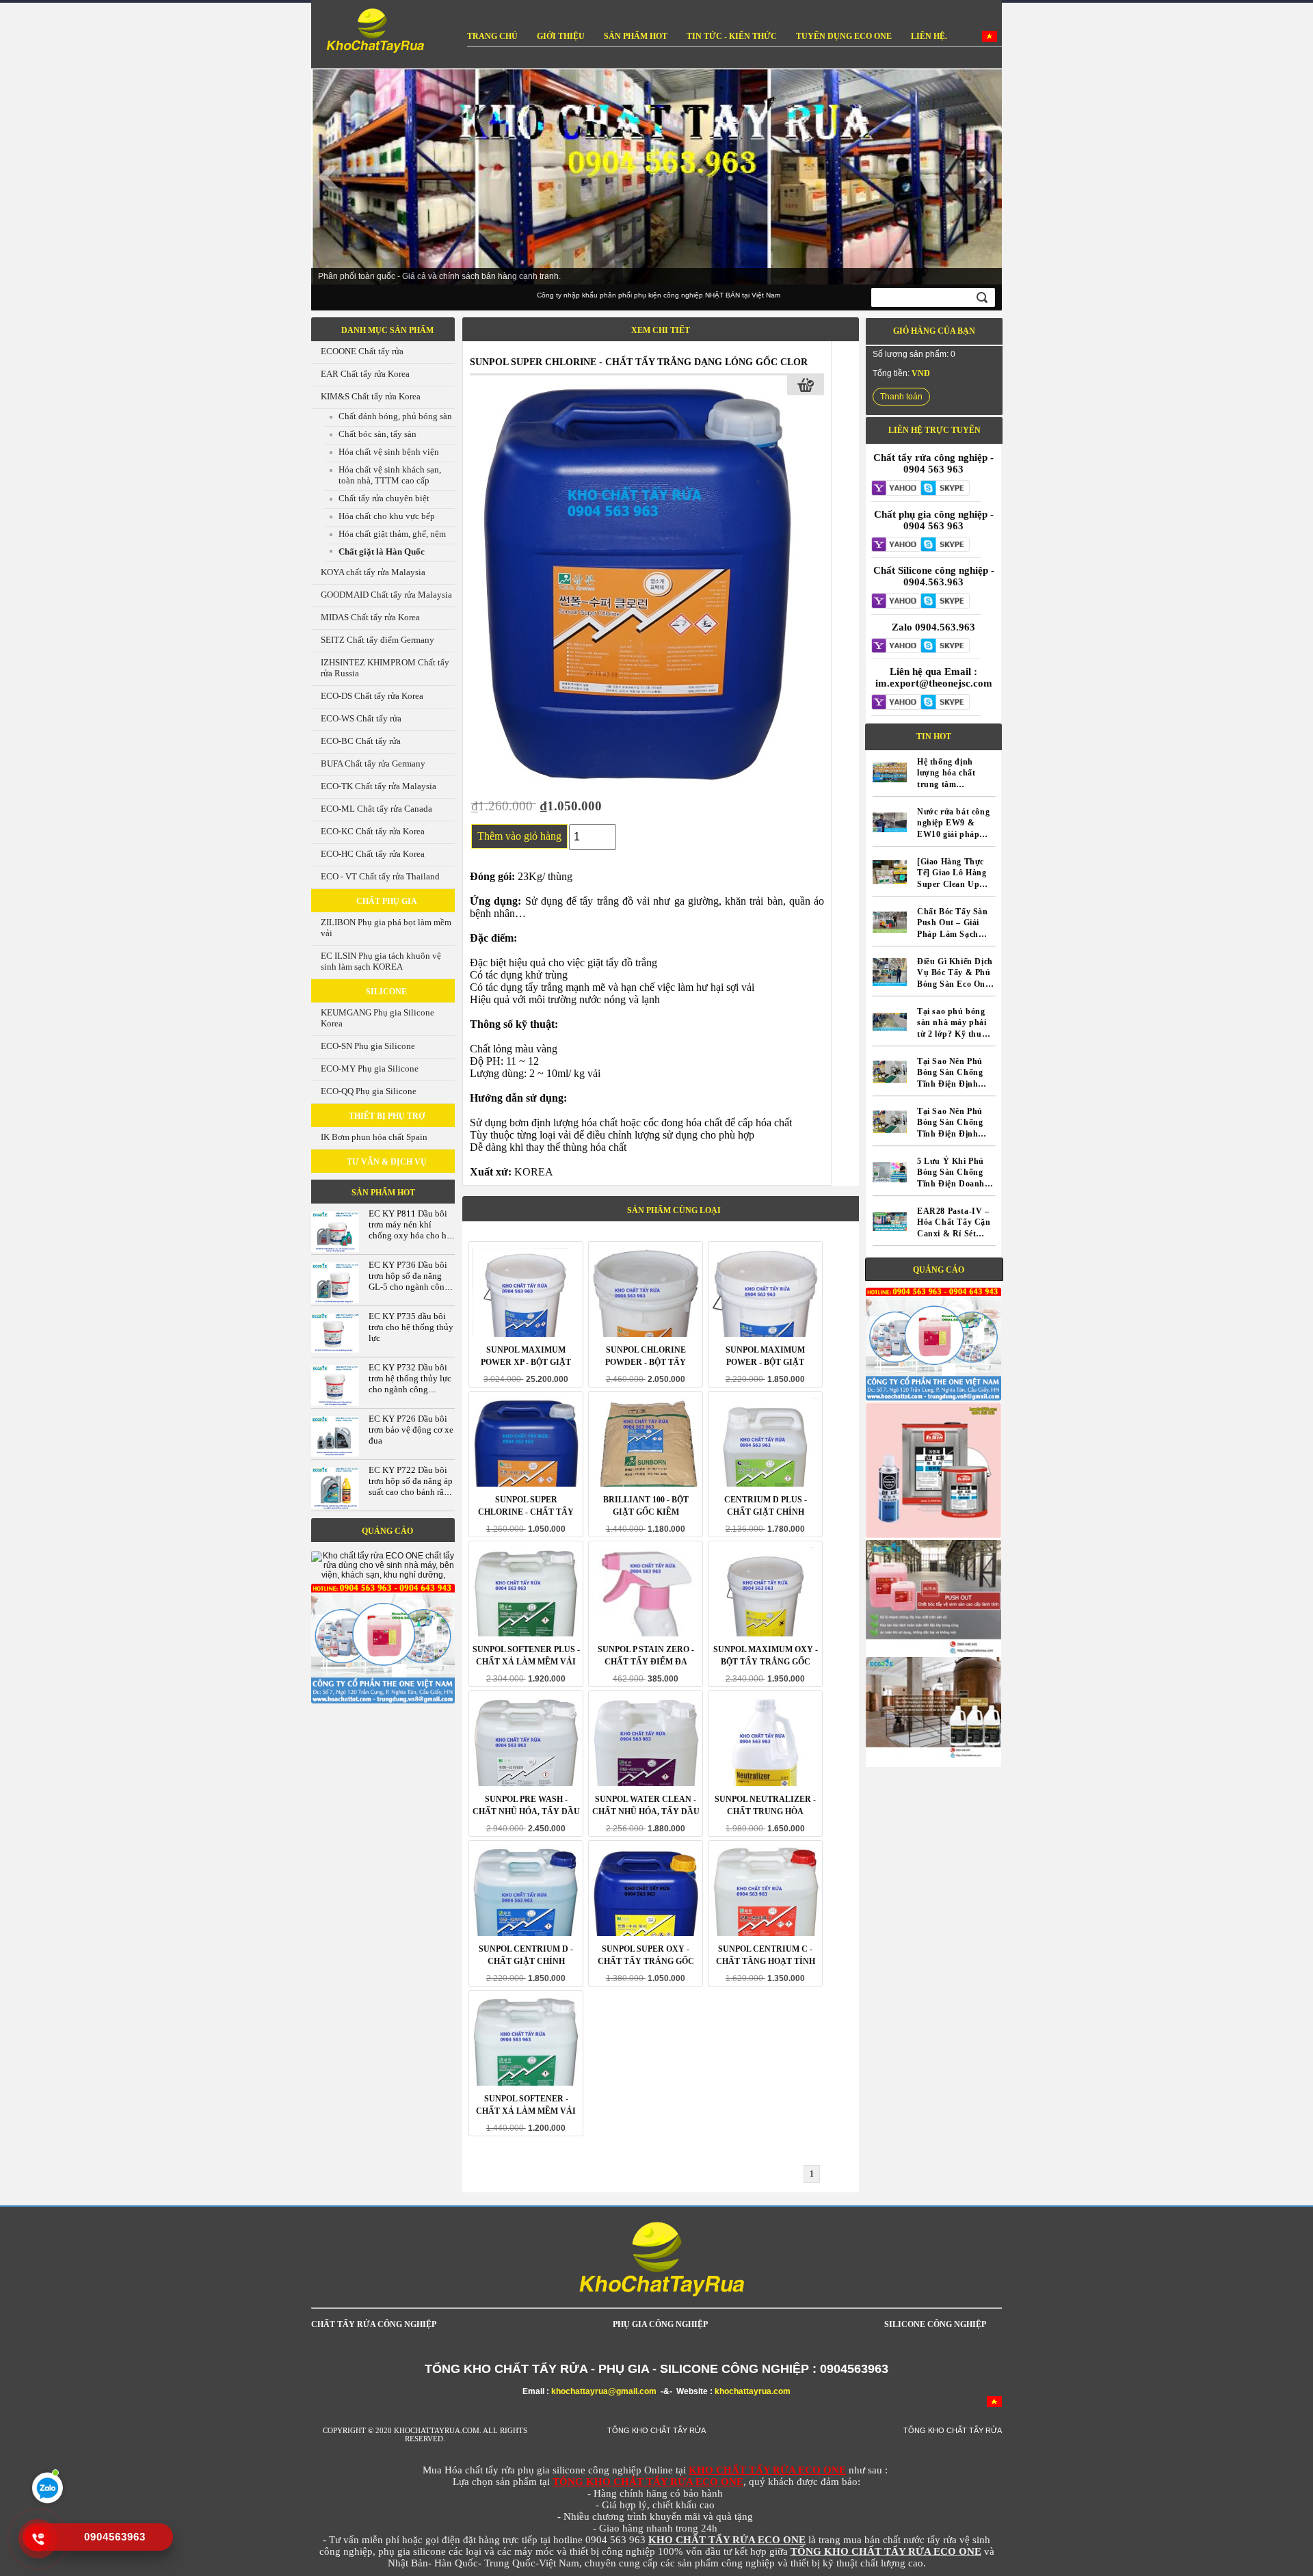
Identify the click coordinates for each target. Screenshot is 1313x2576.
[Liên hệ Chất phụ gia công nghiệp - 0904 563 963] (896, 546)
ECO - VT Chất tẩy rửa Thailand (380, 876)
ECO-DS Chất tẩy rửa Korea (372, 696)
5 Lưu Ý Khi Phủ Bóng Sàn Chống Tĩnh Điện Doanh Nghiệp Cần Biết (951, 1173)
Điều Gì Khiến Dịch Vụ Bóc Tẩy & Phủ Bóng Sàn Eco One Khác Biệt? (955, 973)
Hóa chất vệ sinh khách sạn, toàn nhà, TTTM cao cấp (390, 475)
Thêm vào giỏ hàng (519, 836)
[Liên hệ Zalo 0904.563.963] (896, 647)
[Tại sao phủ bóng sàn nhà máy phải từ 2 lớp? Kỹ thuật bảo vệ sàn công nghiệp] (890, 1036)
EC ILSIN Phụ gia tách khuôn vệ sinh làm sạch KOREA (381, 961)
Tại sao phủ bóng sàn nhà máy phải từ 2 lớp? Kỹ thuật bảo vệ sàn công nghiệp (953, 1023)
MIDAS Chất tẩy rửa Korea (370, 617)
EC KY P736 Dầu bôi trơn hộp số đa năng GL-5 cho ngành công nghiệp (409, 1281)
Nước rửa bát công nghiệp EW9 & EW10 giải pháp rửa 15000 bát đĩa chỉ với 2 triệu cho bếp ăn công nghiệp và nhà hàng (955, 824)
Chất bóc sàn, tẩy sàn (377, 434)
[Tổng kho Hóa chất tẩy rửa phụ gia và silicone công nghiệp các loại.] (933, 1398)
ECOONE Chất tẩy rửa (362, 351)
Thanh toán (901, 397)
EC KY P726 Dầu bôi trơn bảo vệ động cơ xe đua (411, 1430)
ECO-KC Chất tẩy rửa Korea (373, 831)
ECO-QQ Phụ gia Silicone (369, 1091)
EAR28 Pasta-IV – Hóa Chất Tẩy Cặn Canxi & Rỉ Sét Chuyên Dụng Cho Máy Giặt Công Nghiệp (954, 1223)
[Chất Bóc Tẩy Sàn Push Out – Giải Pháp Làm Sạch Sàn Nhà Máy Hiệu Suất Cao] (890, 936)
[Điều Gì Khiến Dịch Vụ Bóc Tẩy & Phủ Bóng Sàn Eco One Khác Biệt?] (890, 986)
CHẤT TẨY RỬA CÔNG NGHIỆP (374, 2324)
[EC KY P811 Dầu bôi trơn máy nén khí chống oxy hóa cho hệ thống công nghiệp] (335, 1251)
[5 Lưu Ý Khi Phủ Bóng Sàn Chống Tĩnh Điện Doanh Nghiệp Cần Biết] (890, 1186)
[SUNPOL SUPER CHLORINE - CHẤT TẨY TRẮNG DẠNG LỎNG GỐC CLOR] (637, 781)
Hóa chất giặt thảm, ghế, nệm (392, 534)
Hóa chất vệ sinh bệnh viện (389, 452)
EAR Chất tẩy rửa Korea (365, 374)
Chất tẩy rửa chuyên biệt (384, 498)
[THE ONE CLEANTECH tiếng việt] (990, 39)
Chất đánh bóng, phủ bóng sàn (395, 416)
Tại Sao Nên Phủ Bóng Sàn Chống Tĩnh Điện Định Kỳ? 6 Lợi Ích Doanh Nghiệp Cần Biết (955, 1073)
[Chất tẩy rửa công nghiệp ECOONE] (933, 1652)
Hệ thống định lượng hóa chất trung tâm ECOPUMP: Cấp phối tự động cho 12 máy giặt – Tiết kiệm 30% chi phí (952, 774)
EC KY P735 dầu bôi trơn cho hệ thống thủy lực (411, 1327)
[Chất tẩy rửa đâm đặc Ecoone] (933, 1755)
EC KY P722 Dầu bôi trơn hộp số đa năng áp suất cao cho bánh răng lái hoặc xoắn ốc (411, 1486)
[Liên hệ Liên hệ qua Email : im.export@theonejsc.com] (896, 703)
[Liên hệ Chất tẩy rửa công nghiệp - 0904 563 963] (896, 489)
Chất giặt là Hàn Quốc (382, 552)
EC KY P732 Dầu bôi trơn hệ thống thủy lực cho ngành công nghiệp (410, 1384)
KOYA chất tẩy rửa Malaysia (373, 572)
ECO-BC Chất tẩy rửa (361, 741)
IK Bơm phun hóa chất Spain (374, 1137)
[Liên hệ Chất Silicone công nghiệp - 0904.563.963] (896, 602)
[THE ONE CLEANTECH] (372, 32)
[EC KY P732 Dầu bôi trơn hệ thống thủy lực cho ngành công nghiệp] (335, 1404)
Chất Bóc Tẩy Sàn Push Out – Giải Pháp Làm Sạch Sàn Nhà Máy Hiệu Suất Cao (954, 924)
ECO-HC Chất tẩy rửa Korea (373, 854)
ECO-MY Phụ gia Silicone (370, 1068)
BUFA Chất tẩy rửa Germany (373, 763)
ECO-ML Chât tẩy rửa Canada (376, 809)
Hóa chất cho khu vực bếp (387, 516)
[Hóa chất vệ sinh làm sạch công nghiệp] (383, 1701)
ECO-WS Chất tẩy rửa (361, 718)
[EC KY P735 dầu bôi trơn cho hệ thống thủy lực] (335, 1350)
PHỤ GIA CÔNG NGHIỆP (660, 2324)
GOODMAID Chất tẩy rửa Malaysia (386, 595)
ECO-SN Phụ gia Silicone (368, 1046)
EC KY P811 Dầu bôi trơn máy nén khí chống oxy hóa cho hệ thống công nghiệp (410, 1230)
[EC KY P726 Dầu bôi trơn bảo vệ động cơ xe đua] (335, 1454)
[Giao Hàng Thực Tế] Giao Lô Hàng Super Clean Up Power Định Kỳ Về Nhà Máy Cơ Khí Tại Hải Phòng (953, 874)
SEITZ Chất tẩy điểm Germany (377, 640)
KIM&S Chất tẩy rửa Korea (371, 396)
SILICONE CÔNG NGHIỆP (935, 2324)
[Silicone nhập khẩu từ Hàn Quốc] (933, 1535)
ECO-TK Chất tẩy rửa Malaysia (379, 786)
